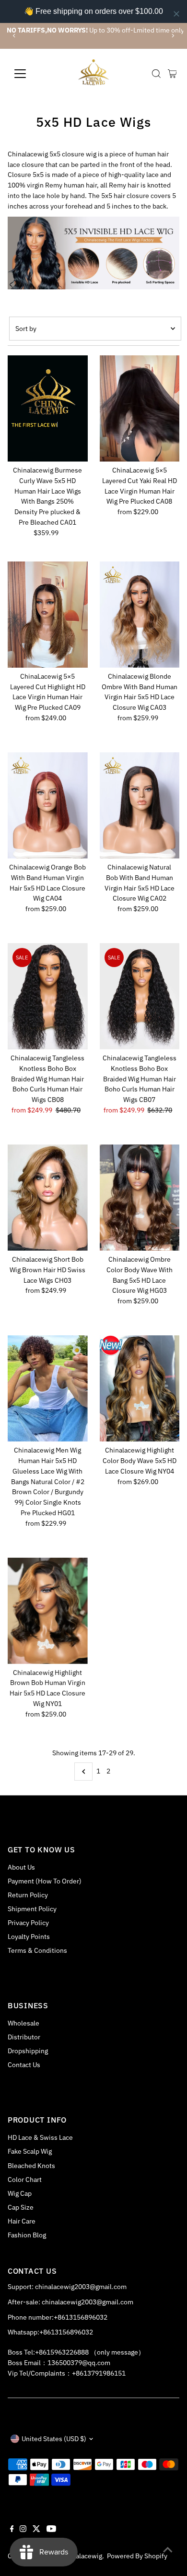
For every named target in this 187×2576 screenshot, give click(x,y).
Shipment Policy (32, 1909)
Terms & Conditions (37, 1950)
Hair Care (22, 2221)
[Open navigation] (28, 74)
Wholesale (23, 2023)
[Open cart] (172, 74)
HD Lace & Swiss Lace (40, 2137)
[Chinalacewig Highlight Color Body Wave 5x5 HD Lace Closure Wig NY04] (140, 1388)
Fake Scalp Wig (30, 2151)
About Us (21, 1867)
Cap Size (21, 2207)
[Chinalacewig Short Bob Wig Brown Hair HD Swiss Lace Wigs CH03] (48, 1198)
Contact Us (24, 2065)
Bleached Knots (31, 2166)
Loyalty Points (29, 1937)
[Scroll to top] (168, 2550)
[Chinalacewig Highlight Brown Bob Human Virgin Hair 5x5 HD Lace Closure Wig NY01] (48, 1610)
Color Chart (25, 2180)
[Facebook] (12, 2530)
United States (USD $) (54, 2439)
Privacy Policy (28, 1923)
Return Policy (28, 1895)
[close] (176, 14)
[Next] (172, 36)
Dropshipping (28, 2051)
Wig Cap (20, 2193)
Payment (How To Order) (45, 1881)
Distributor (24, 2037)
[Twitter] (36, 2530)
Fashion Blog (27, 2235)
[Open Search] (156, 74)
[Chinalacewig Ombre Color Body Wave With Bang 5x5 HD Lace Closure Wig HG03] (140, 1198)
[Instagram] (23, 2530)
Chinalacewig (82, 2556)
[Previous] (15, 36)
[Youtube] (51, 2530)
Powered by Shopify (137, 2556)
